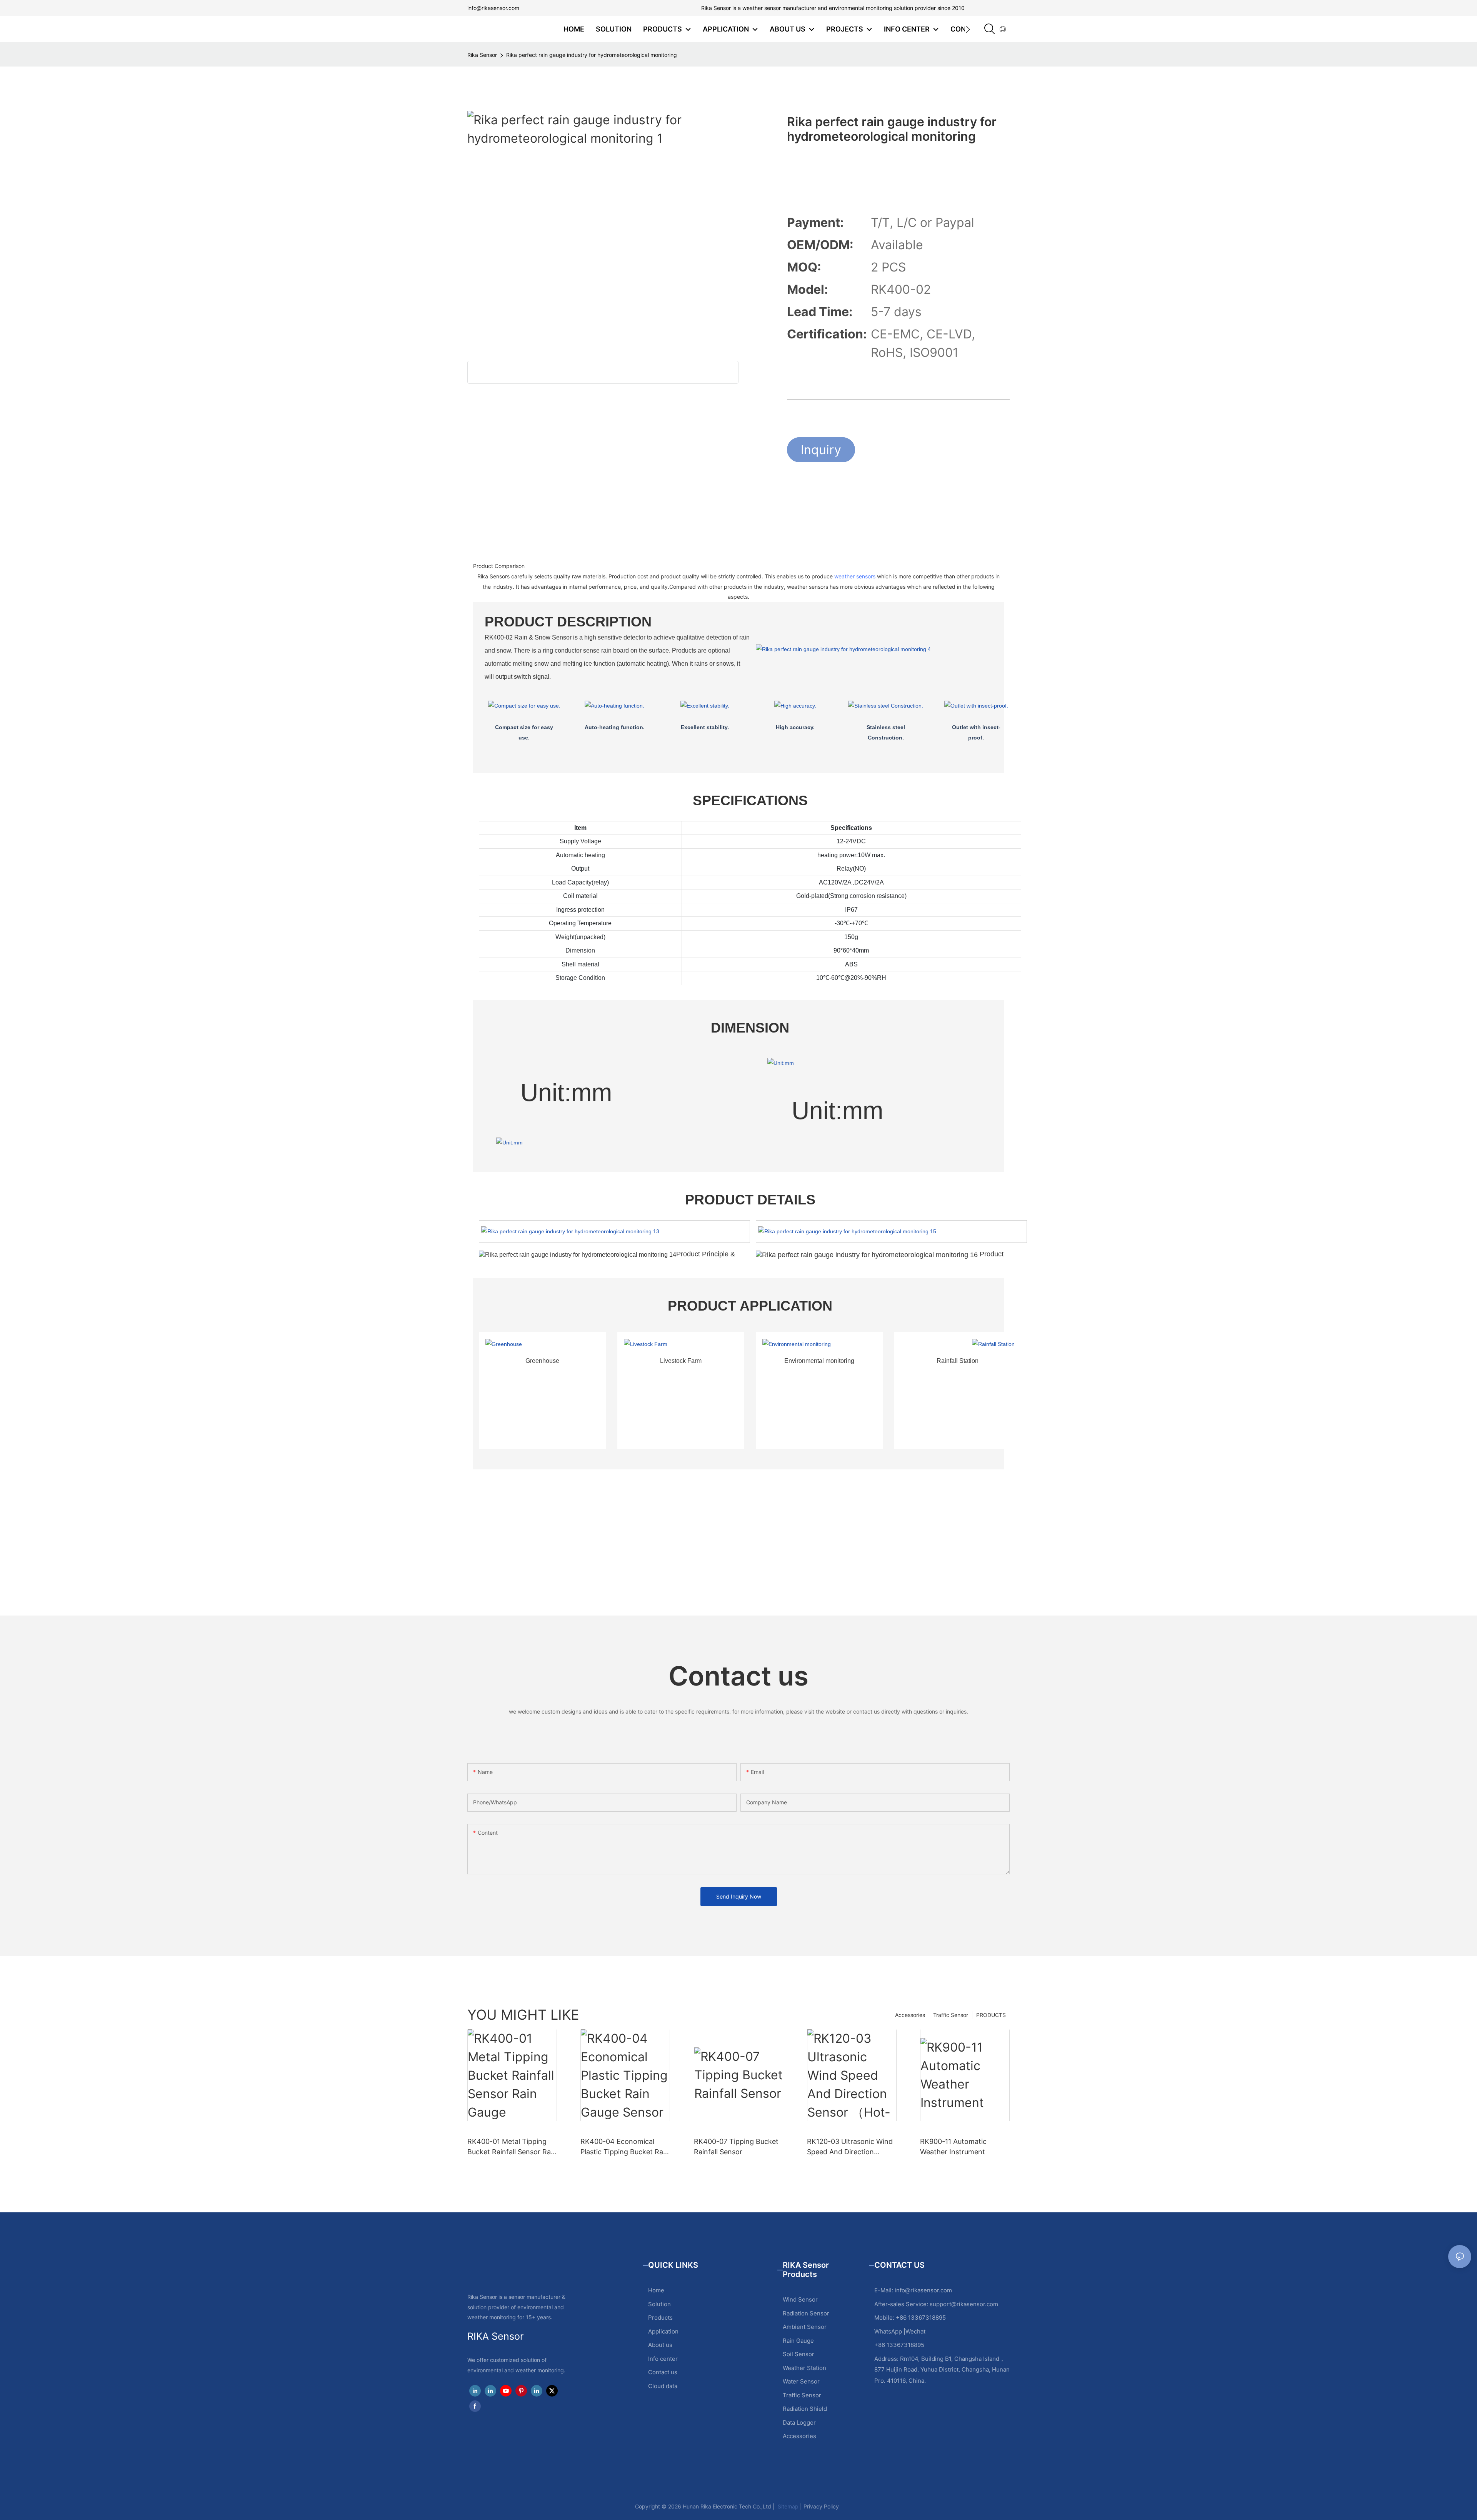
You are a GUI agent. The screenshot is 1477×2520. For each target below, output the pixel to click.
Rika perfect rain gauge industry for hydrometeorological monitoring (592, 55)
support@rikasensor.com (964, 2304)
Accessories (910, 2015)
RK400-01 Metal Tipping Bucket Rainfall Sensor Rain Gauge (512, 2147)
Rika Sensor (482, 55)
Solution (659, 2304)
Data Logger (799, 2423)
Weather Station (804, 2368)
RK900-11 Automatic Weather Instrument (953, 2147)
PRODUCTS (991, 2015)
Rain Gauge (798, 2341)
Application (663, 2331)
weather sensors (855, 576)
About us (660, 2345)
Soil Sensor (799, 2354)
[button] (968, 29)
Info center (663, 2359)
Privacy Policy (821, 2506)
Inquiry (821, 450)
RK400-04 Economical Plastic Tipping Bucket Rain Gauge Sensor (625, 2147)
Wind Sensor (800, 2299)
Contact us (663, 2372)
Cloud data (663, 2386)
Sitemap (787, 2506)
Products (660, 2318)
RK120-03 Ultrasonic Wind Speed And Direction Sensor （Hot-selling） (850, 2147)
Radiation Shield (805, 2409)
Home (656, 2290)
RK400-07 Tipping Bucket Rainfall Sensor (736, 2147)
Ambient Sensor (805, 2327)
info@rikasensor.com (493, 8)
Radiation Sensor (806, 2313)
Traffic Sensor (951, 2015)
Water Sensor (801, 2381)
